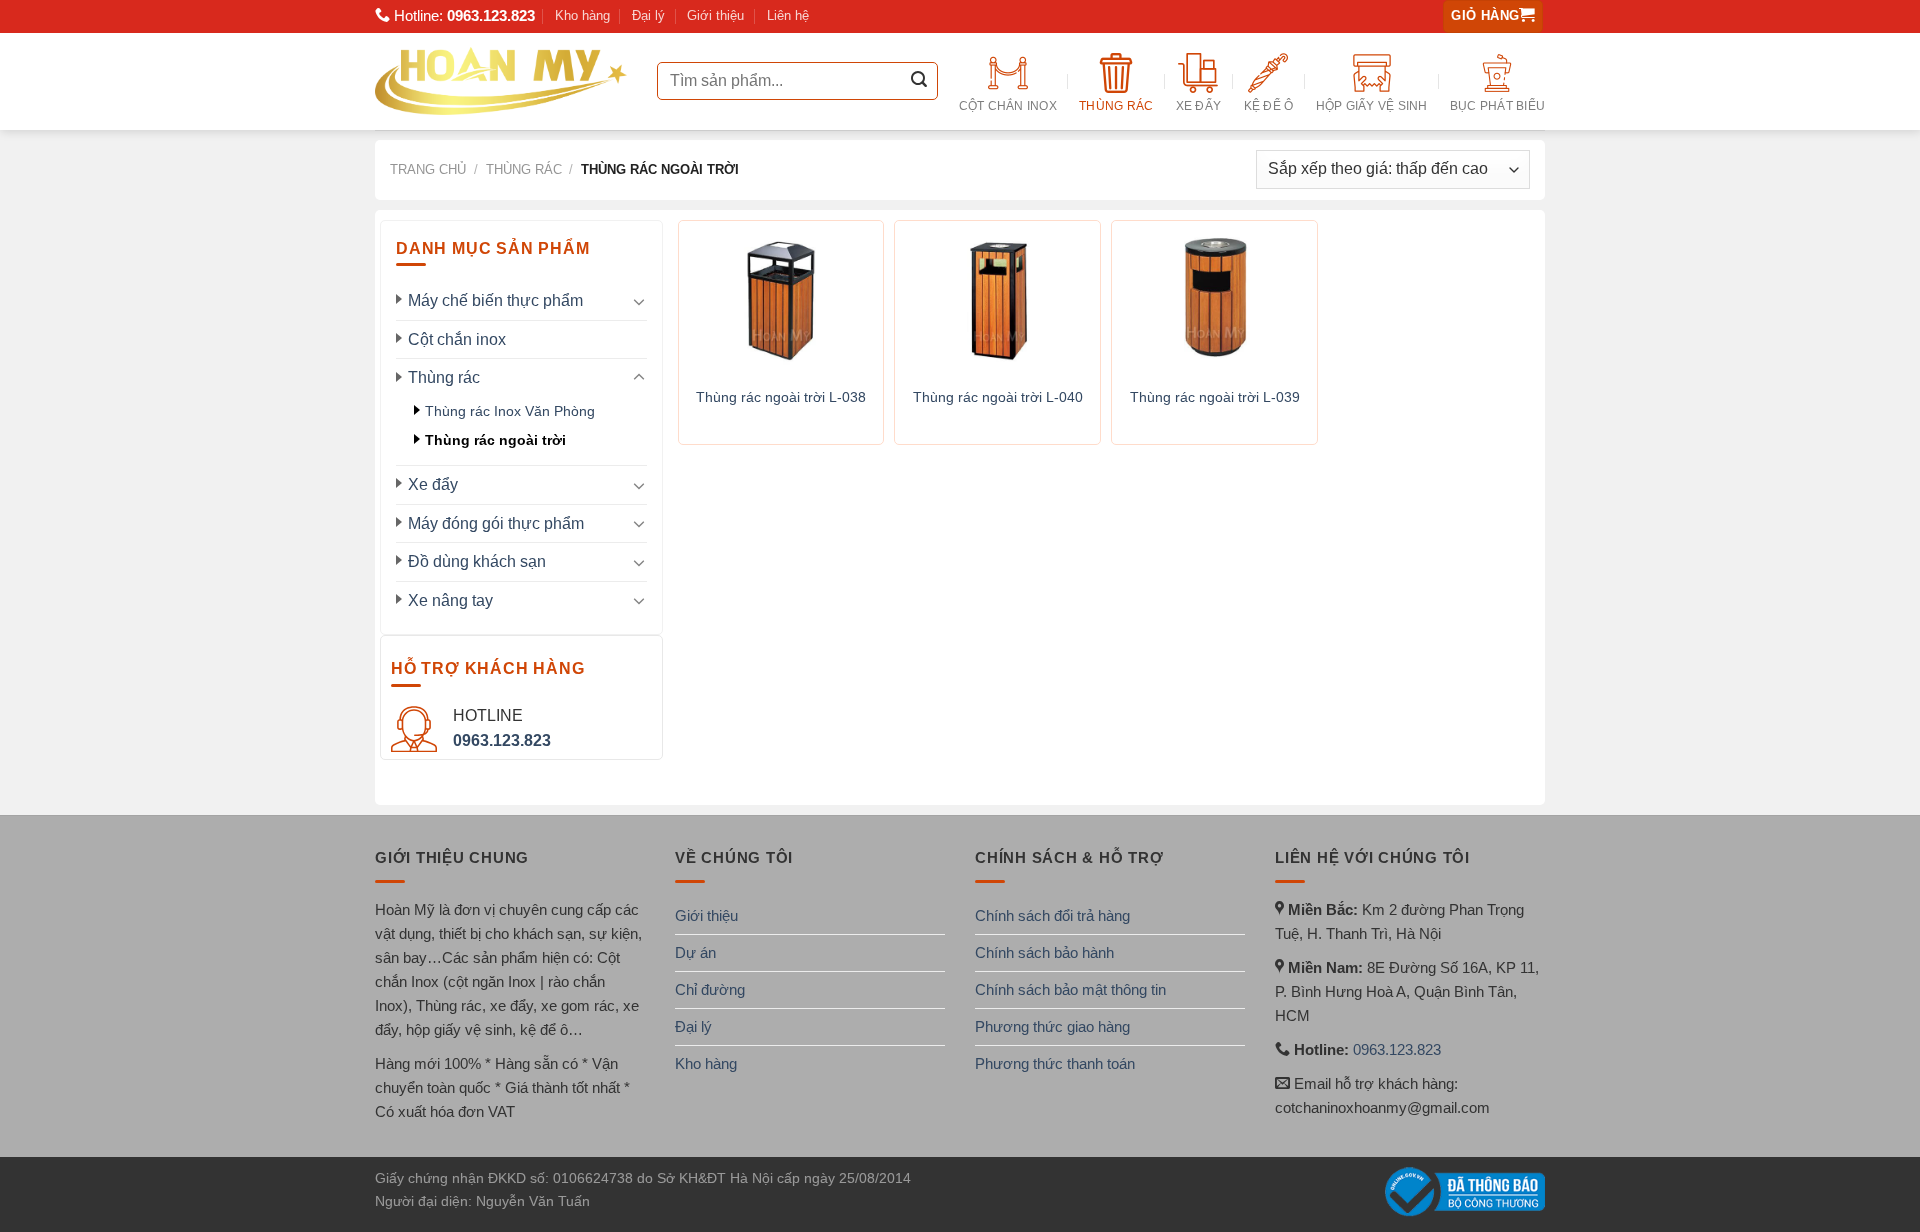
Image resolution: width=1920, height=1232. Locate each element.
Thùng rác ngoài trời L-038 (781, 397)
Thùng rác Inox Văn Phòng (510, 411)
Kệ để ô (1269, 106)
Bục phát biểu (1497, 106)
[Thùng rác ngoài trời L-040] (997, 298)
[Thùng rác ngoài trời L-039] (1214, 298)
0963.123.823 (491, 15)
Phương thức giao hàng (1052, 1026)
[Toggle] (639, 301)
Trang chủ (428, 169)
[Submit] (919, 81)
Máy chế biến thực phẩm (495, 300)
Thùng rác (1116, 106)
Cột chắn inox (1008, 106)
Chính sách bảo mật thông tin (1070, 989)
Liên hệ (788, 15)
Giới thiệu (715, 15)
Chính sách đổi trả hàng (1052, 915)
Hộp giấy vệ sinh (1372, 106)
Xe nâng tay (450, 600)
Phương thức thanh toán (1055, 1063)
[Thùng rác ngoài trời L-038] (781, 298)
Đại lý (648, 15)
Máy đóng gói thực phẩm (496, 523)
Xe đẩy (1198, 106)
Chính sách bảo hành (1044, 952)
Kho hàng (582, 15)
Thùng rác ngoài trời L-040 (998, 397)
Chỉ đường (710, 989)
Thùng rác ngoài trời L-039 (1215, 397)
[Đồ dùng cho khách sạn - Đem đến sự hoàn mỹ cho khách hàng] (501, 80)
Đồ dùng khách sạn (477, 561)
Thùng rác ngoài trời (495, 440)
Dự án (695, 952)
